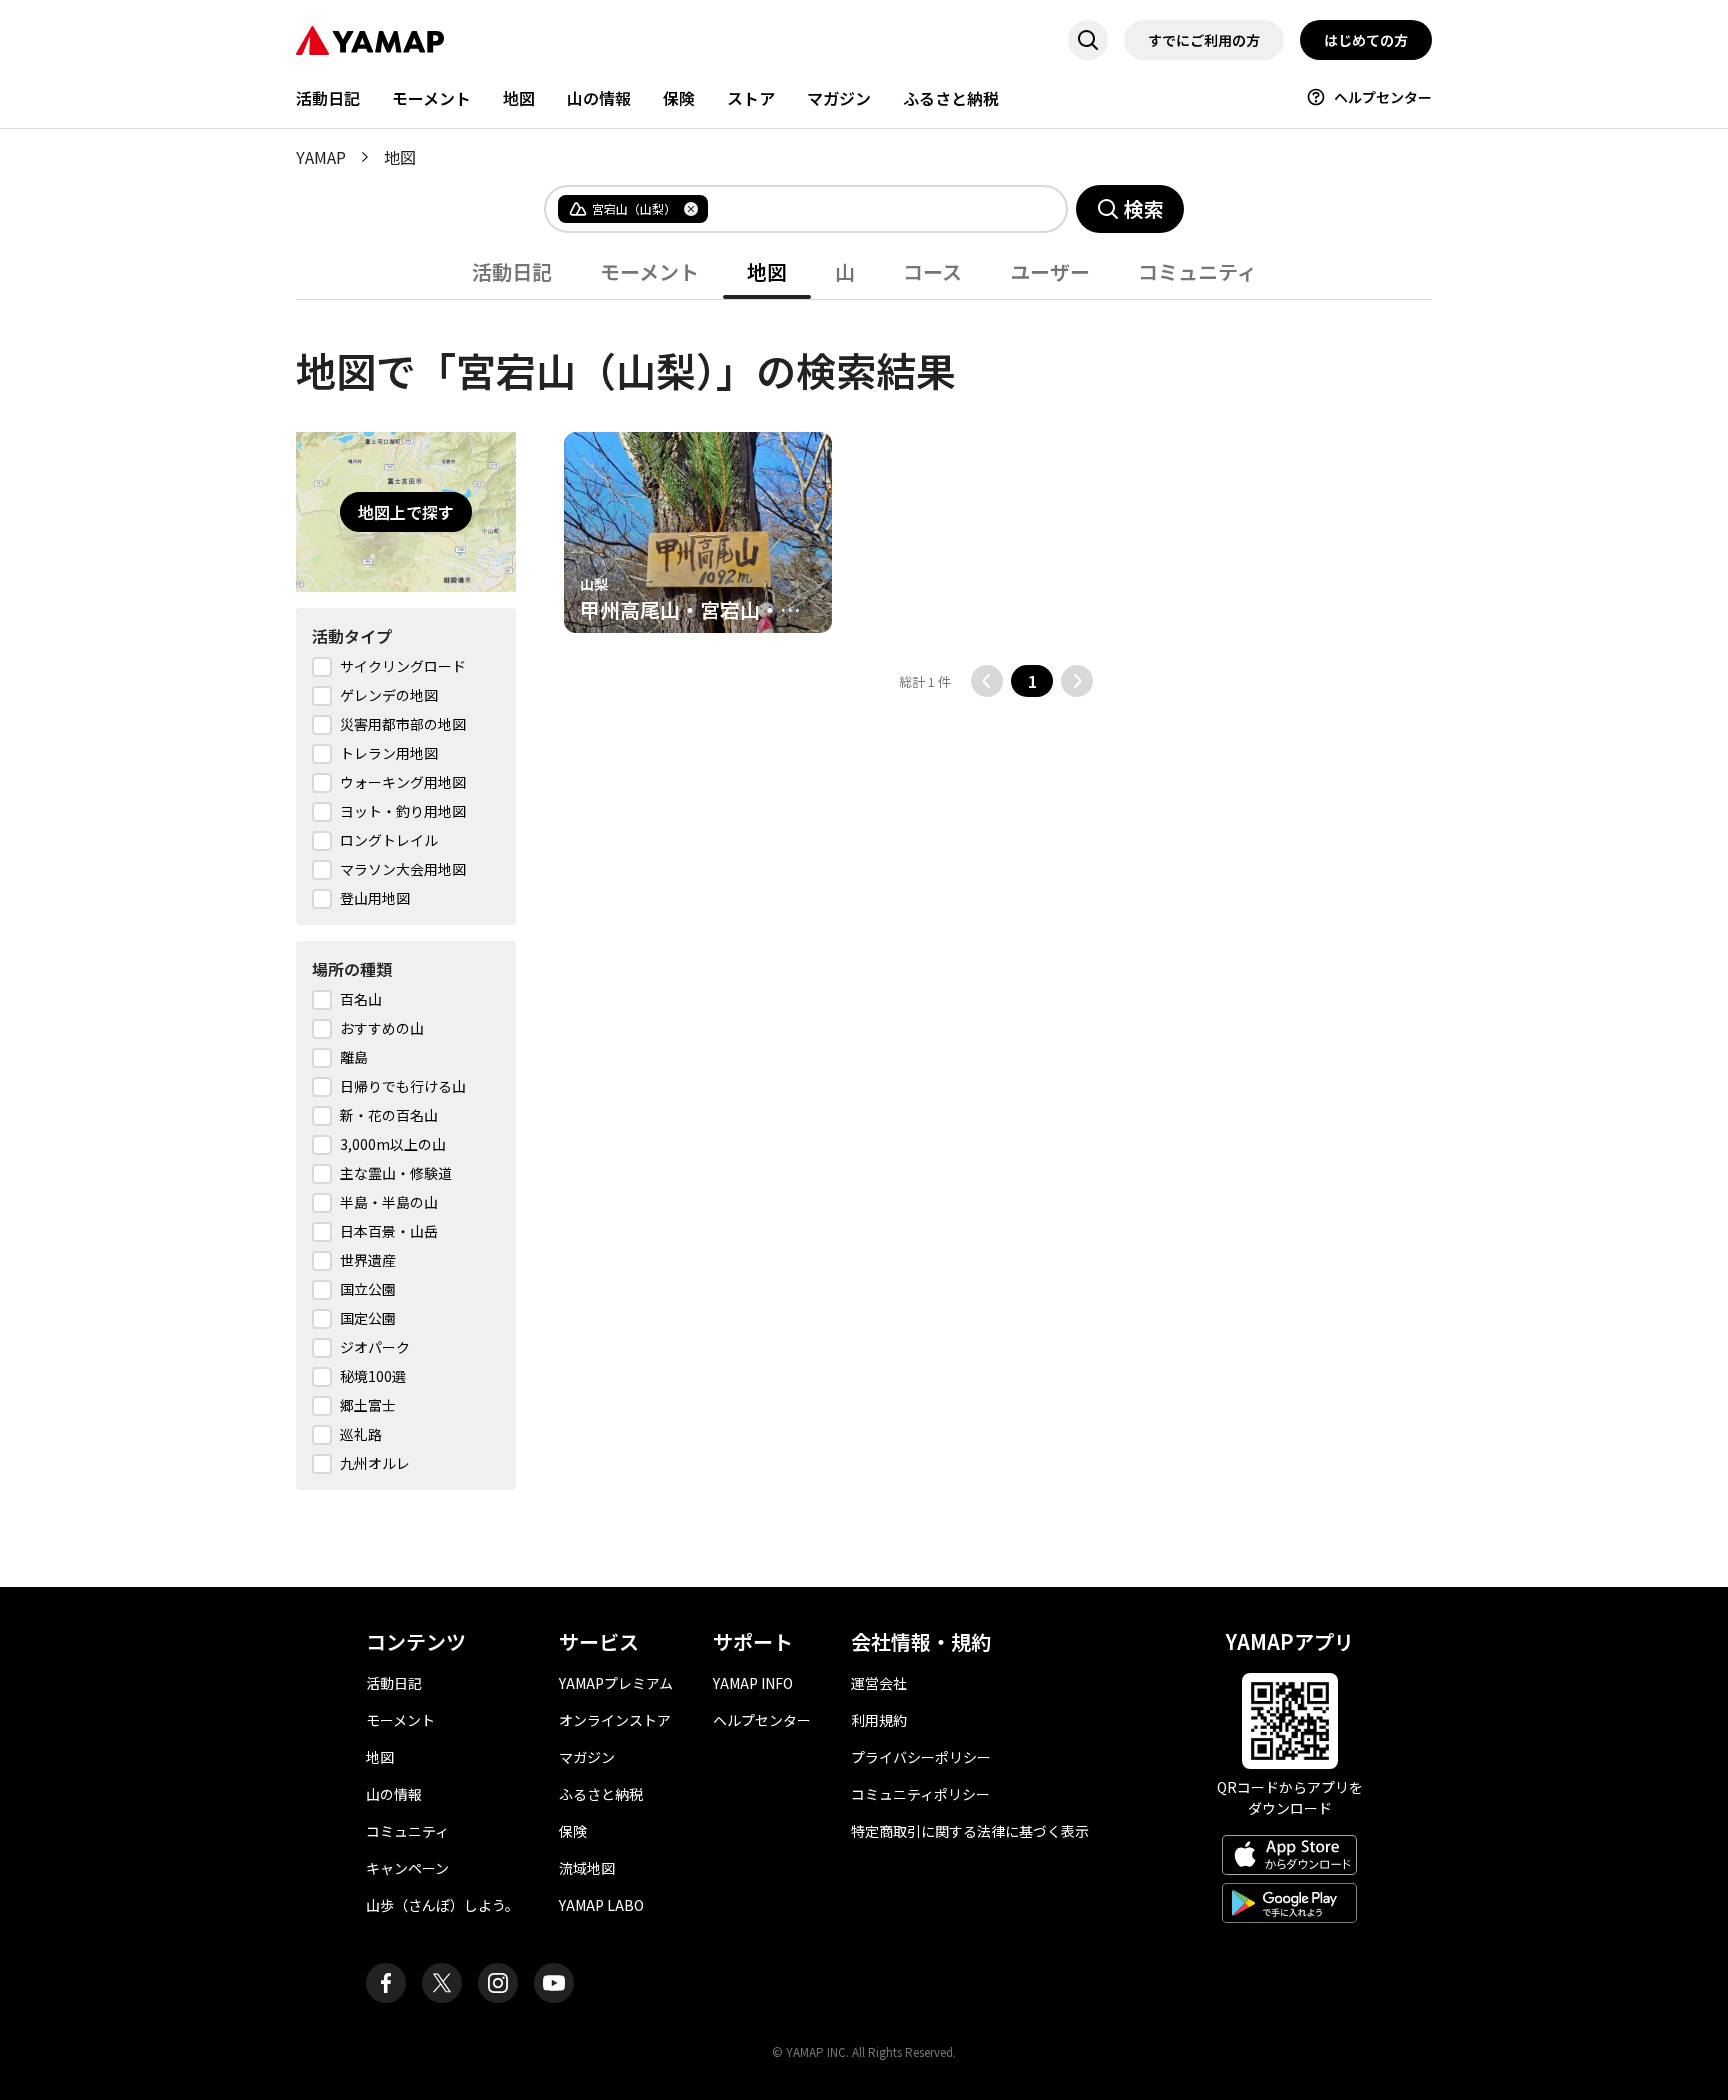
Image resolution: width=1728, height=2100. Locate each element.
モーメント (431, 98)
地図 (519, 98)
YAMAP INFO (753, 1683)
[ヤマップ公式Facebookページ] (386, 1983)
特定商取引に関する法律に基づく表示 (970, 1831)
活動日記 (328, 98)
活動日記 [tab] (512, 271)
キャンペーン (407, 1868)
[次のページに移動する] (1077, 681)
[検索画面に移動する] (1088, 40)
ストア (751, 98)
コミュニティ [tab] (1197, 271)
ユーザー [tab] (1050, 271)
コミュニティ (407, 1831)
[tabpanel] (864, 895)
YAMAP (321, 157)
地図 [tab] (767, 271)
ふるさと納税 (951, 98)
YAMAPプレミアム (616, 1683)
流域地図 (587, 1868)
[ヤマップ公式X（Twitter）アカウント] (442, 1983)
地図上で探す (406, 512)
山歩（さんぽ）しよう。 (442, 1905)
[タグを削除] (691, 209)
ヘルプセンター (1383, 97)
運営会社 (879, 1683)
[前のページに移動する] (987, 681)
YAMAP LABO (601, 1905)
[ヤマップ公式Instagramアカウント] (498, 1983)
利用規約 (879, 1720)
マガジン (839, 98)
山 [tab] (845, 271)
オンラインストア (615, 1720)
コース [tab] (932, 271)
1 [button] (1032, 681)
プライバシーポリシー (921, 1757)
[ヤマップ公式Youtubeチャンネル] (554, 1983)
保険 (679, 98)
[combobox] (871, 209)
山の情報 (599, 98)
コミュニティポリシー (920, 1794)
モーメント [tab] (649, 271)
